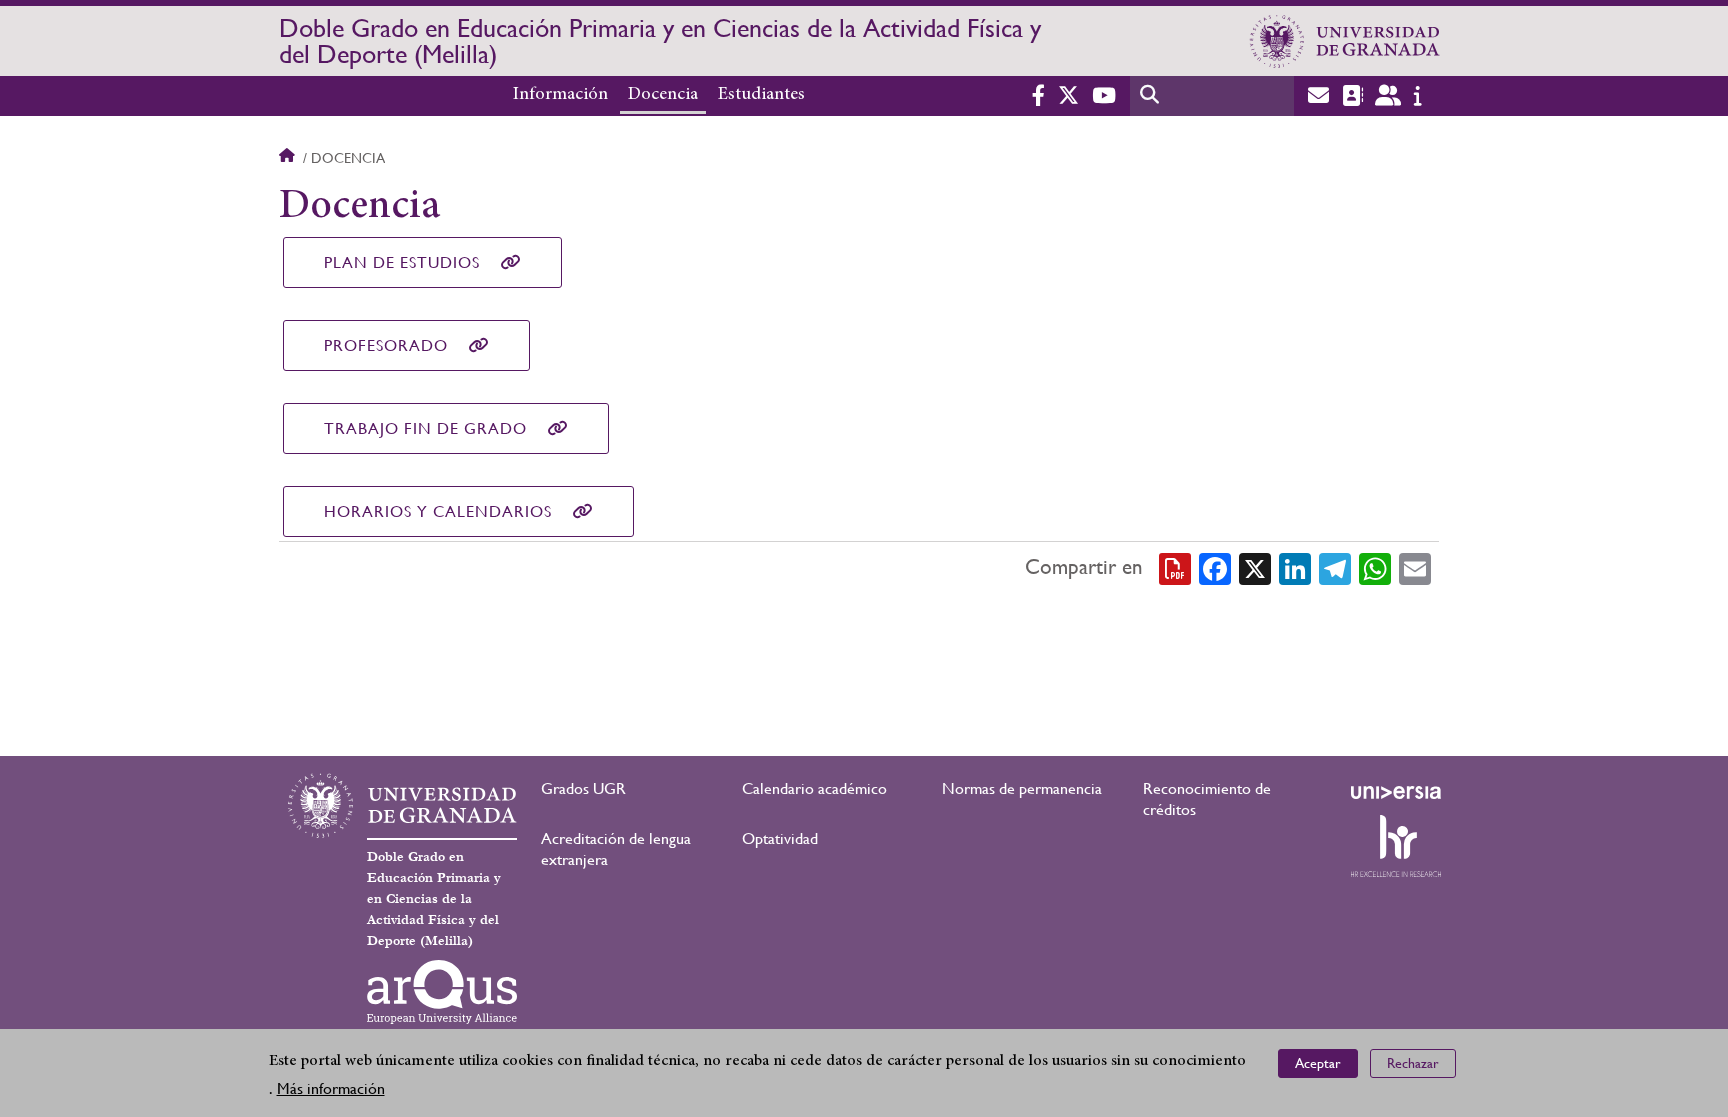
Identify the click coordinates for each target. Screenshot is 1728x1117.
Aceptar (1318, 1063)
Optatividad (780, 838)
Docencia (663, 95)
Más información (331, 1088)
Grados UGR (583, 788)
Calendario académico (814, 788)
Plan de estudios (402, 262)
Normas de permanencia (1022, 788)
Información (560, 95)
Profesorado (386, 345)
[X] (1255, 568)
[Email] (1415, 568)
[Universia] (1396, 792)
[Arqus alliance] (442, 992)
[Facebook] (1215, 568)
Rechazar (1413, 1063)
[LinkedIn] (1295, 568)
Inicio (289, 158)
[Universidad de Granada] (1345, 41)
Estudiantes (761, 95)
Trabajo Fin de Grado (425, 428)
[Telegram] (1335, 568)
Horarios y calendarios (438, 511)
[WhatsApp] (1375, 568)
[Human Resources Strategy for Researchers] (1396, 846)
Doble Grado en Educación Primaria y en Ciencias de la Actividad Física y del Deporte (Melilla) (660, 41)
